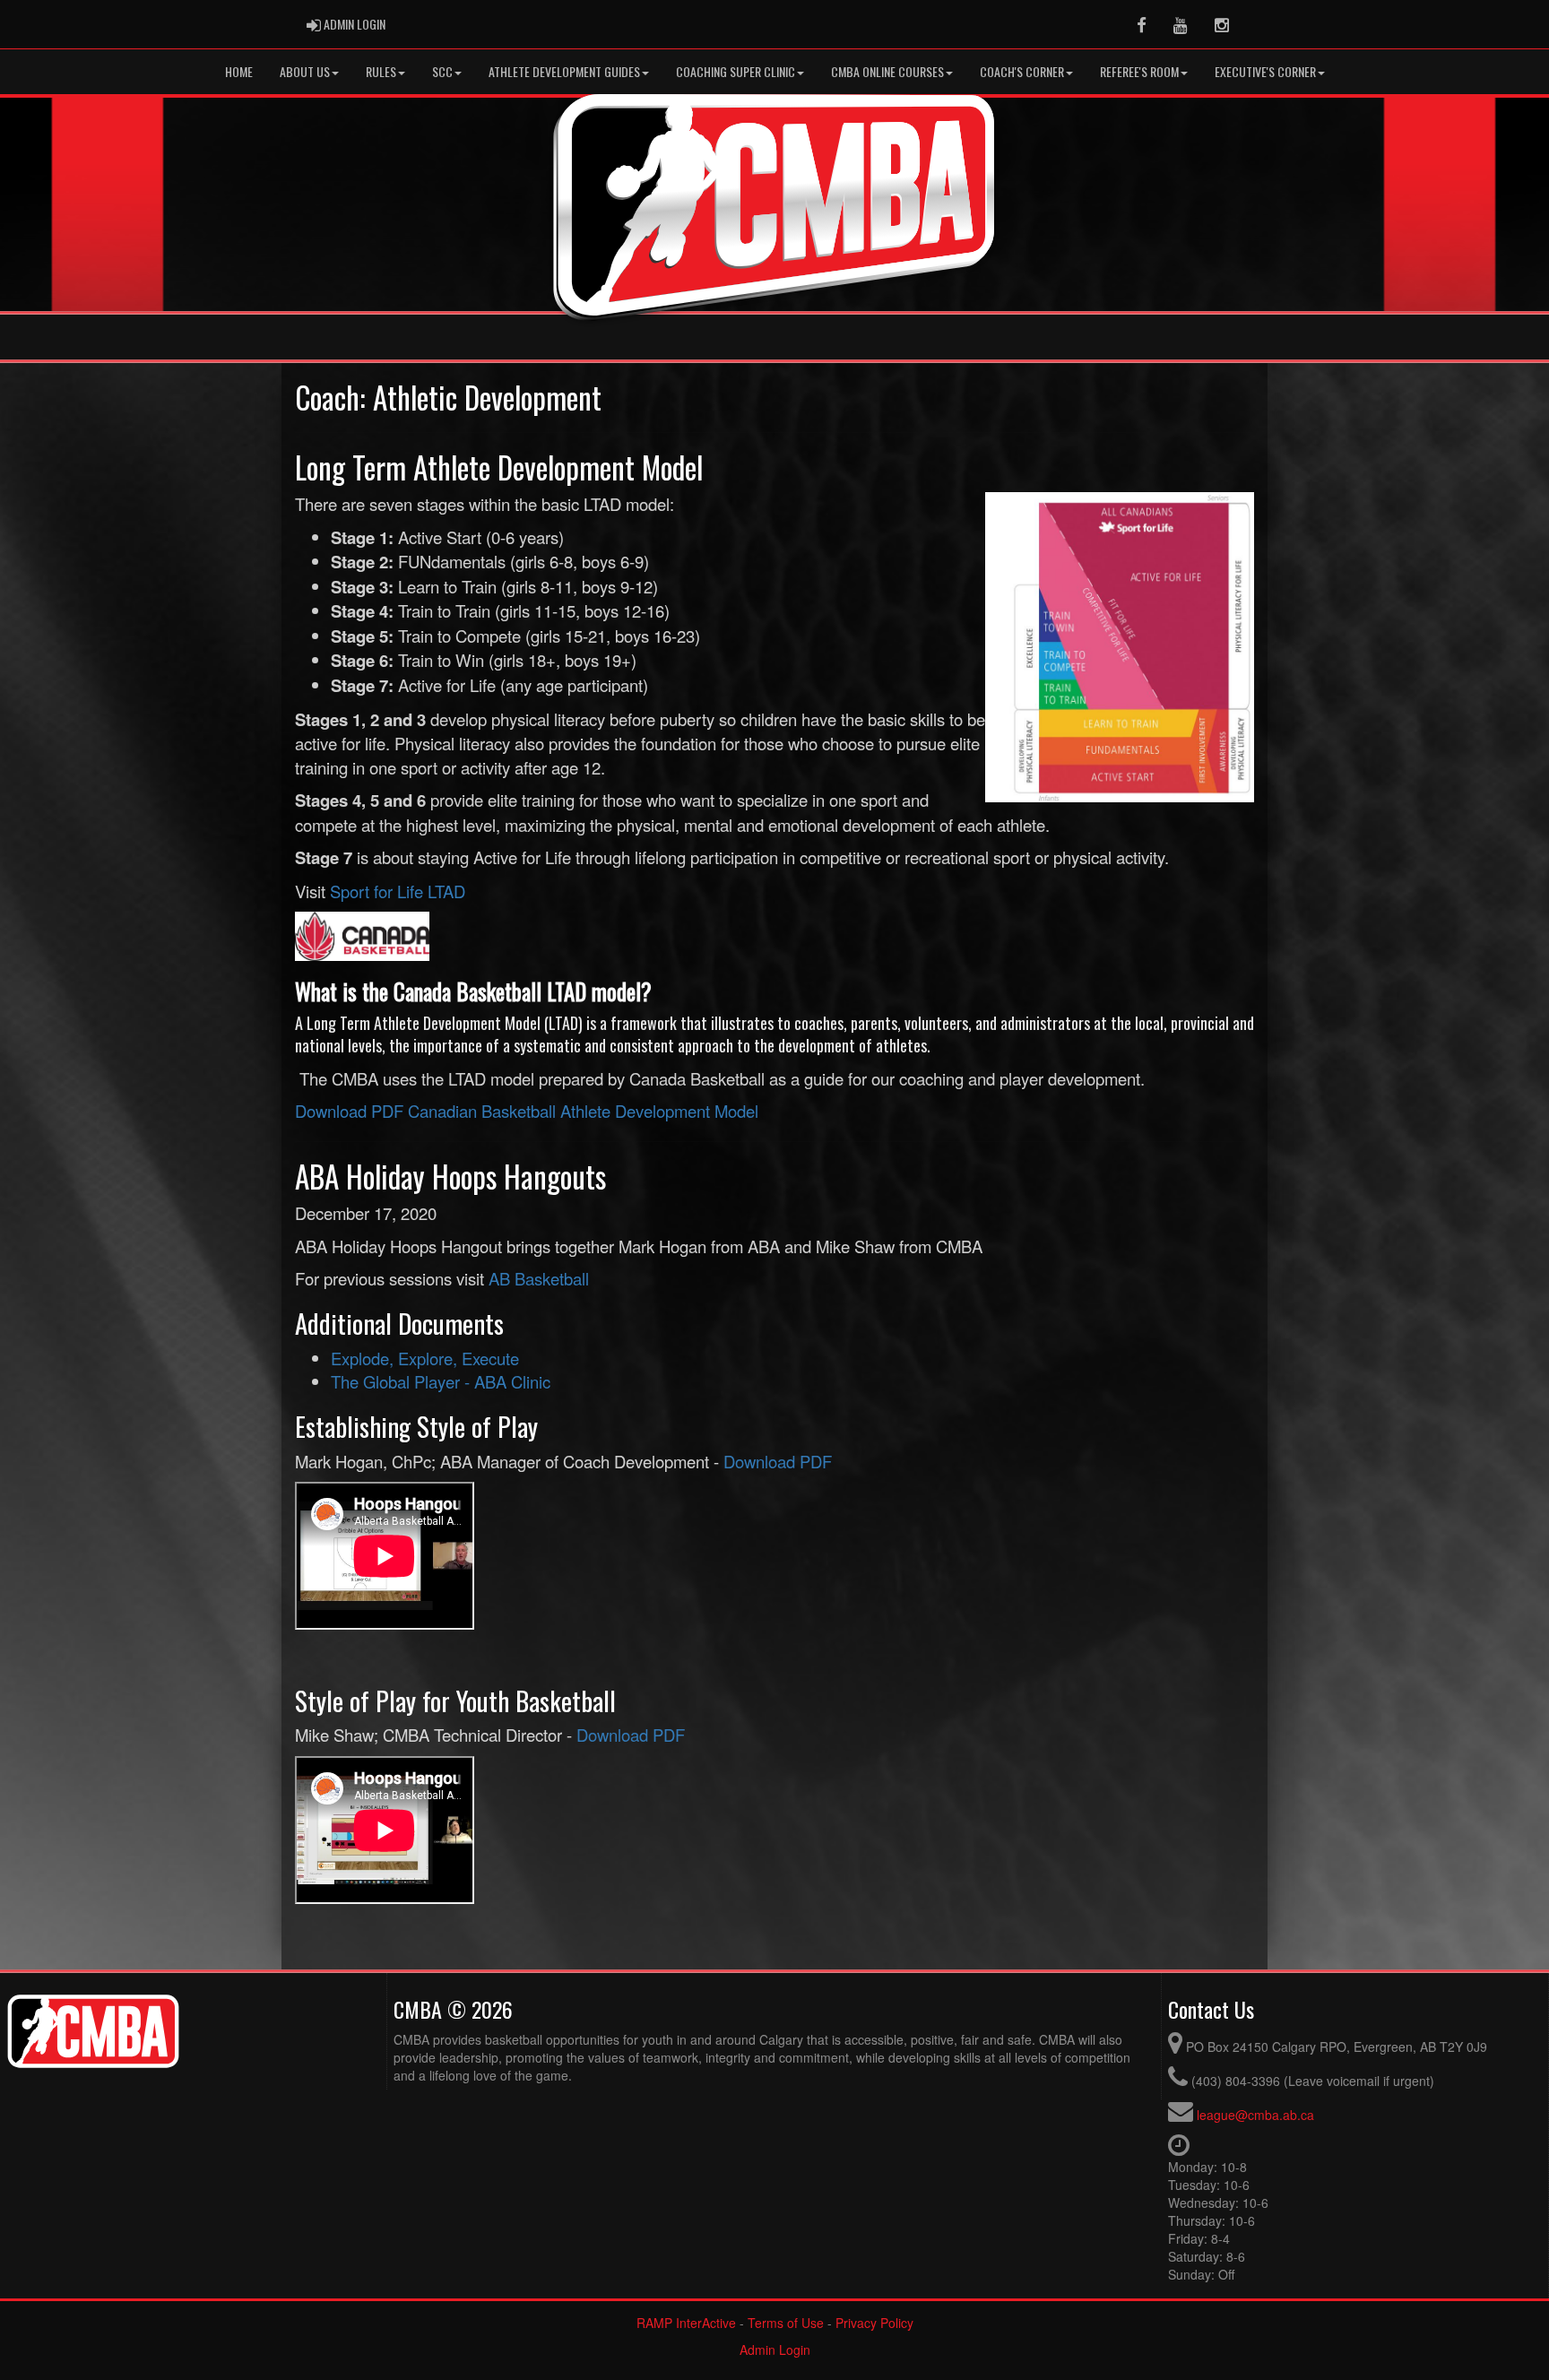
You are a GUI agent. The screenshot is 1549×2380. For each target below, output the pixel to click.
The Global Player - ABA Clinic (441, 1381)
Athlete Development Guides (564, 71)
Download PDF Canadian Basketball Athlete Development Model (527, 1111)
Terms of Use (786, 2323)
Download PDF (778, 1461)
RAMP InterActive (686, 2323)
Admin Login (775, 2350)
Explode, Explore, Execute (425, 1358)
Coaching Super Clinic (736, 71)
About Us (305, 71)
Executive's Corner (1265, 71)
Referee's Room (1139, 71)
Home (239, 71)
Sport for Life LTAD (398, 891)
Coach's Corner (1022, 71)
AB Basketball (539, 1278)
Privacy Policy (874, 2323)
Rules (381, 71)
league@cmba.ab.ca (1255, 2115)
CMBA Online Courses (887, 71)
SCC (442, 71)
